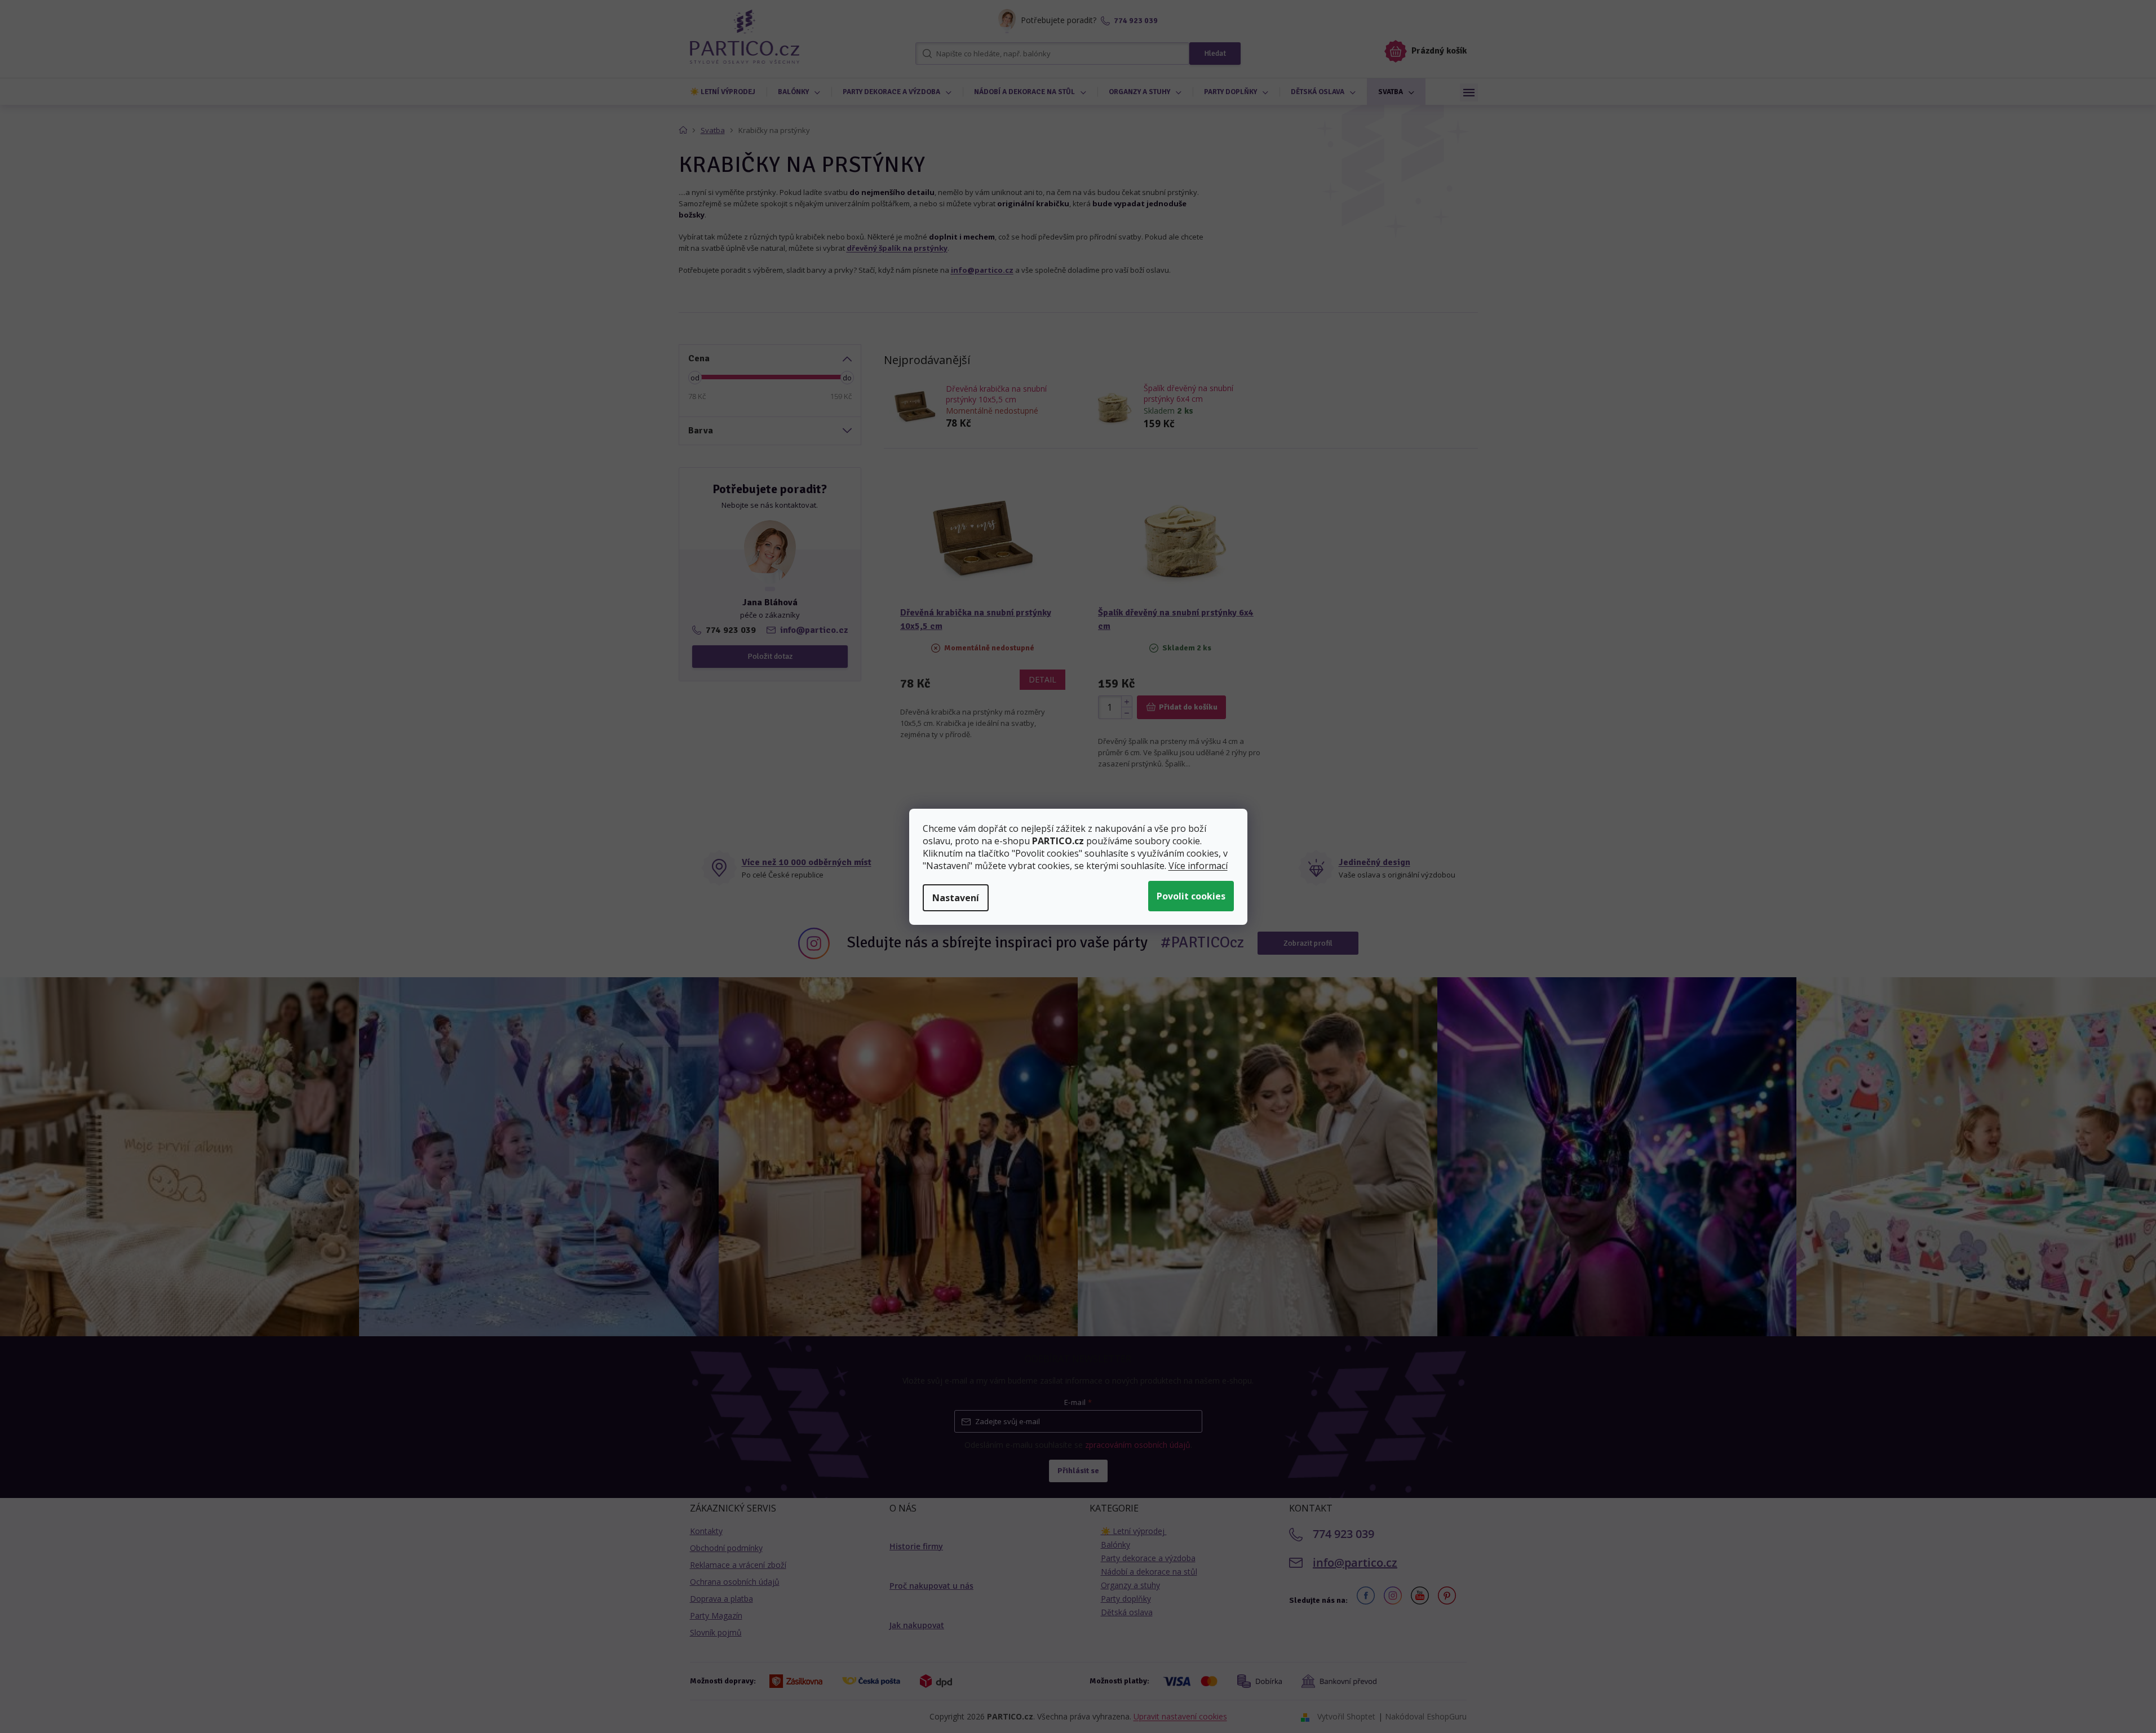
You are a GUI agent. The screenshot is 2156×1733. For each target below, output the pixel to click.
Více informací (1198, 866)
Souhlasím (1191, 896)
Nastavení (956, 898)
